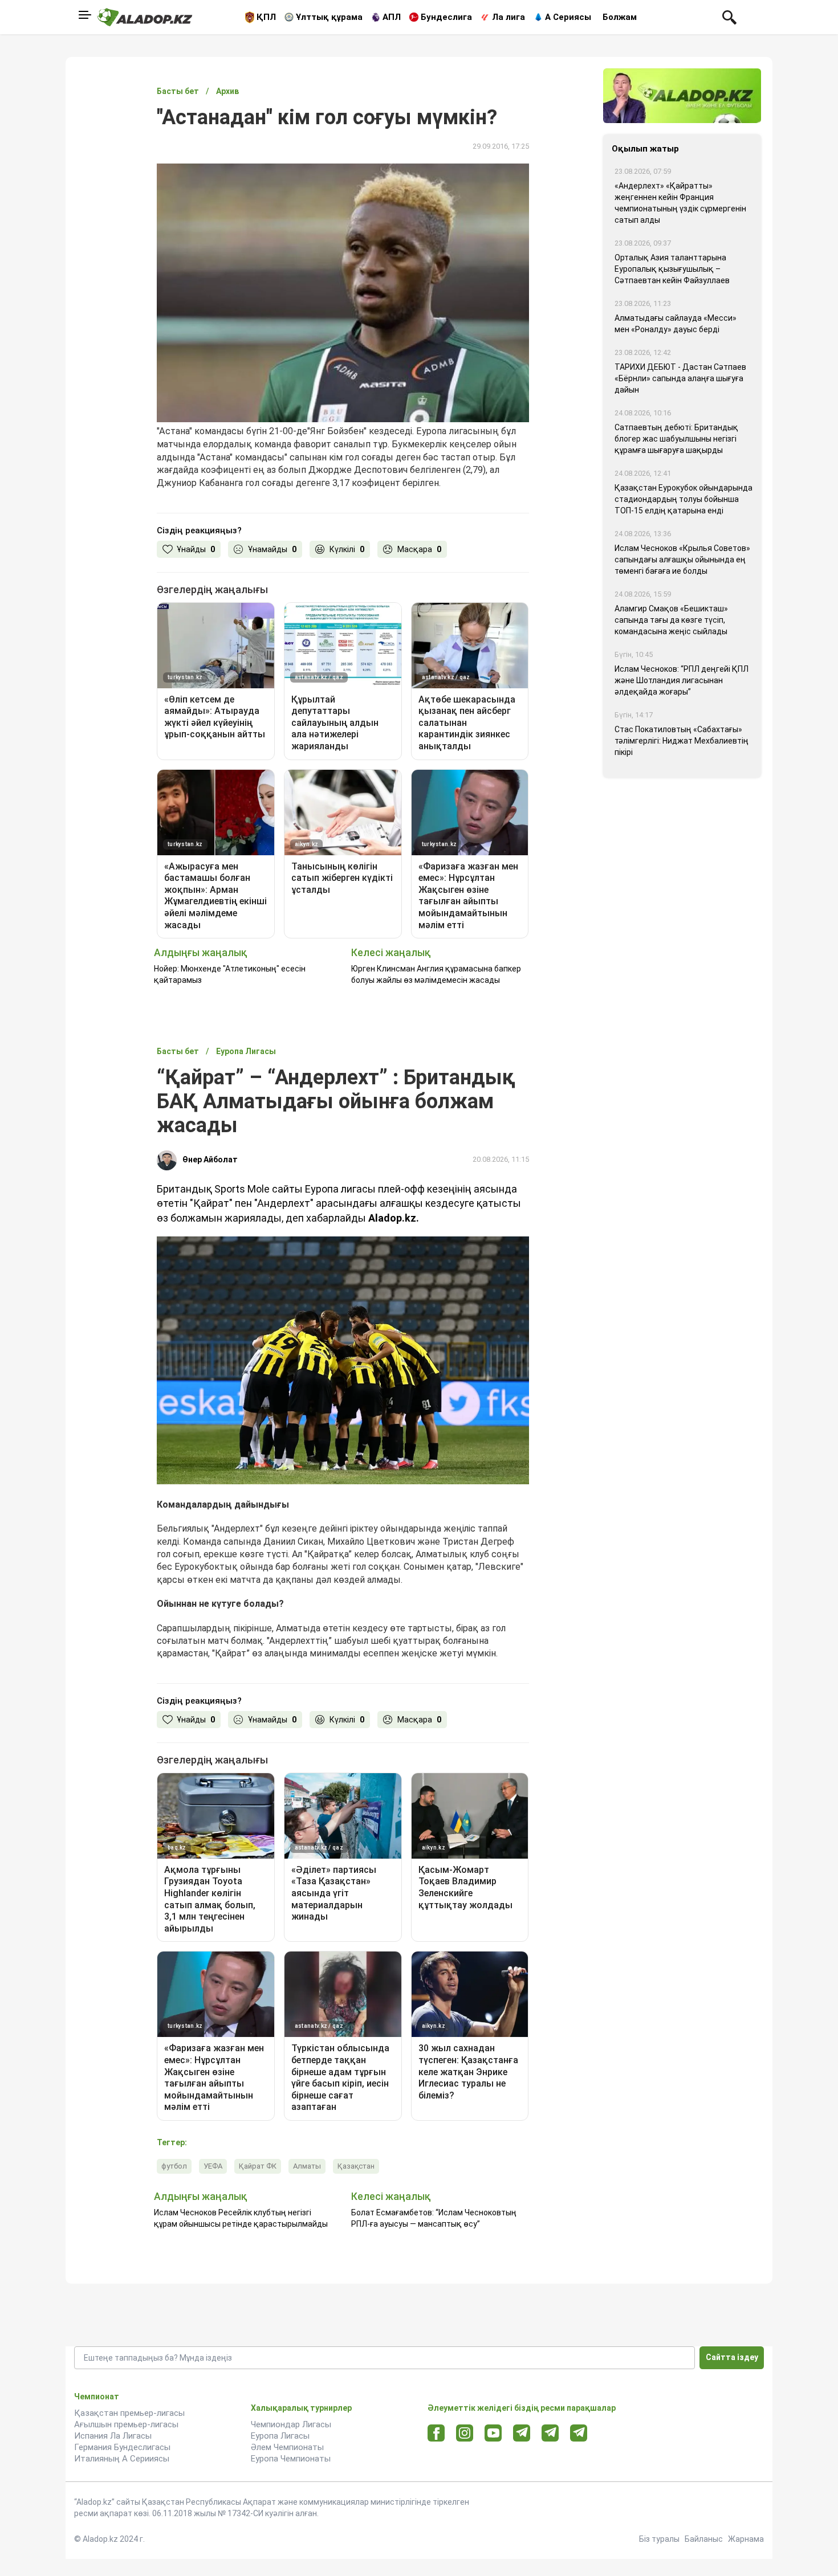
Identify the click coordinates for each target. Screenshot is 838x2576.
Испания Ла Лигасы (113, 2436)
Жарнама (746, 2539)
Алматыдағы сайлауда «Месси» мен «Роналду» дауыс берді (676, 324)
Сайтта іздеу (732, 2357)
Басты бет (178, 91)
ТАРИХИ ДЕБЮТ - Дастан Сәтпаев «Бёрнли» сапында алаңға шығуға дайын (680, 378)
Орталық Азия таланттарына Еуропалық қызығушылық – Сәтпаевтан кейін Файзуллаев (672, 269)
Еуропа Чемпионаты (291, 2459)
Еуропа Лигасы (280, 2436)
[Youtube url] (493, 2434)
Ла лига (509, 17)
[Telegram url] (522, 2433)
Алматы (307, 2166)
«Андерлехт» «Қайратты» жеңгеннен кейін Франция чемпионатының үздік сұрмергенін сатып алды (680, 203)
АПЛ (392, 17)
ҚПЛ (266, 17)
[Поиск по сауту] (729, 17)
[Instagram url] (465, 2434)
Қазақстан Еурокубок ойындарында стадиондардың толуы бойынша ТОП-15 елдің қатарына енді (684, 499)
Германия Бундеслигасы (122, 2447)
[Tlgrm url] (550, 2433)
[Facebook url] (436, 2434)
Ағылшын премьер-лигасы (126, 2424)
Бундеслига (446, 17)
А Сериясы (568, 17)
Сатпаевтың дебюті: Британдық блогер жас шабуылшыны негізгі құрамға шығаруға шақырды (676, 439)
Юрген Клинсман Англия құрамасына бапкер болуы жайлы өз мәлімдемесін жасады (436, 974)
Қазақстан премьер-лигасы (129, 2413)
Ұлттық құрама (329, 17)
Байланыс (704, 2539)
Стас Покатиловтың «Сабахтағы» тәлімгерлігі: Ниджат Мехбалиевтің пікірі (682, 741)
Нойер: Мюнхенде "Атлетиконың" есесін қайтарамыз (230, 974)
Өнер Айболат (210, 1160)
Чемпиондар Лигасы (291, 2424)
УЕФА (213, 2166)
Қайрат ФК (258, 2166)
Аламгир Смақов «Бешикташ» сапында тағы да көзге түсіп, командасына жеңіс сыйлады (671, 620)
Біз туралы (659, 2539)
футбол (174, 2166)
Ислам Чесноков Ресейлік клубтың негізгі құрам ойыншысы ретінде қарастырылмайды (241, 2218)
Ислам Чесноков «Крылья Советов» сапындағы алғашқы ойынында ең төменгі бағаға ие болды (682, 560)
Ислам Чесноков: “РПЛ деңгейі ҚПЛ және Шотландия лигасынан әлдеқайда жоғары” (682, 680)
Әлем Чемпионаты (287, 2447)
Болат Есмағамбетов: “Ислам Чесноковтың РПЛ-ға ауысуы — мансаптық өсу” (434, 2218)
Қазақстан (356, 2166)
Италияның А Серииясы (122, 2459)
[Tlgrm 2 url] (579, 2433)
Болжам (620, 17)
